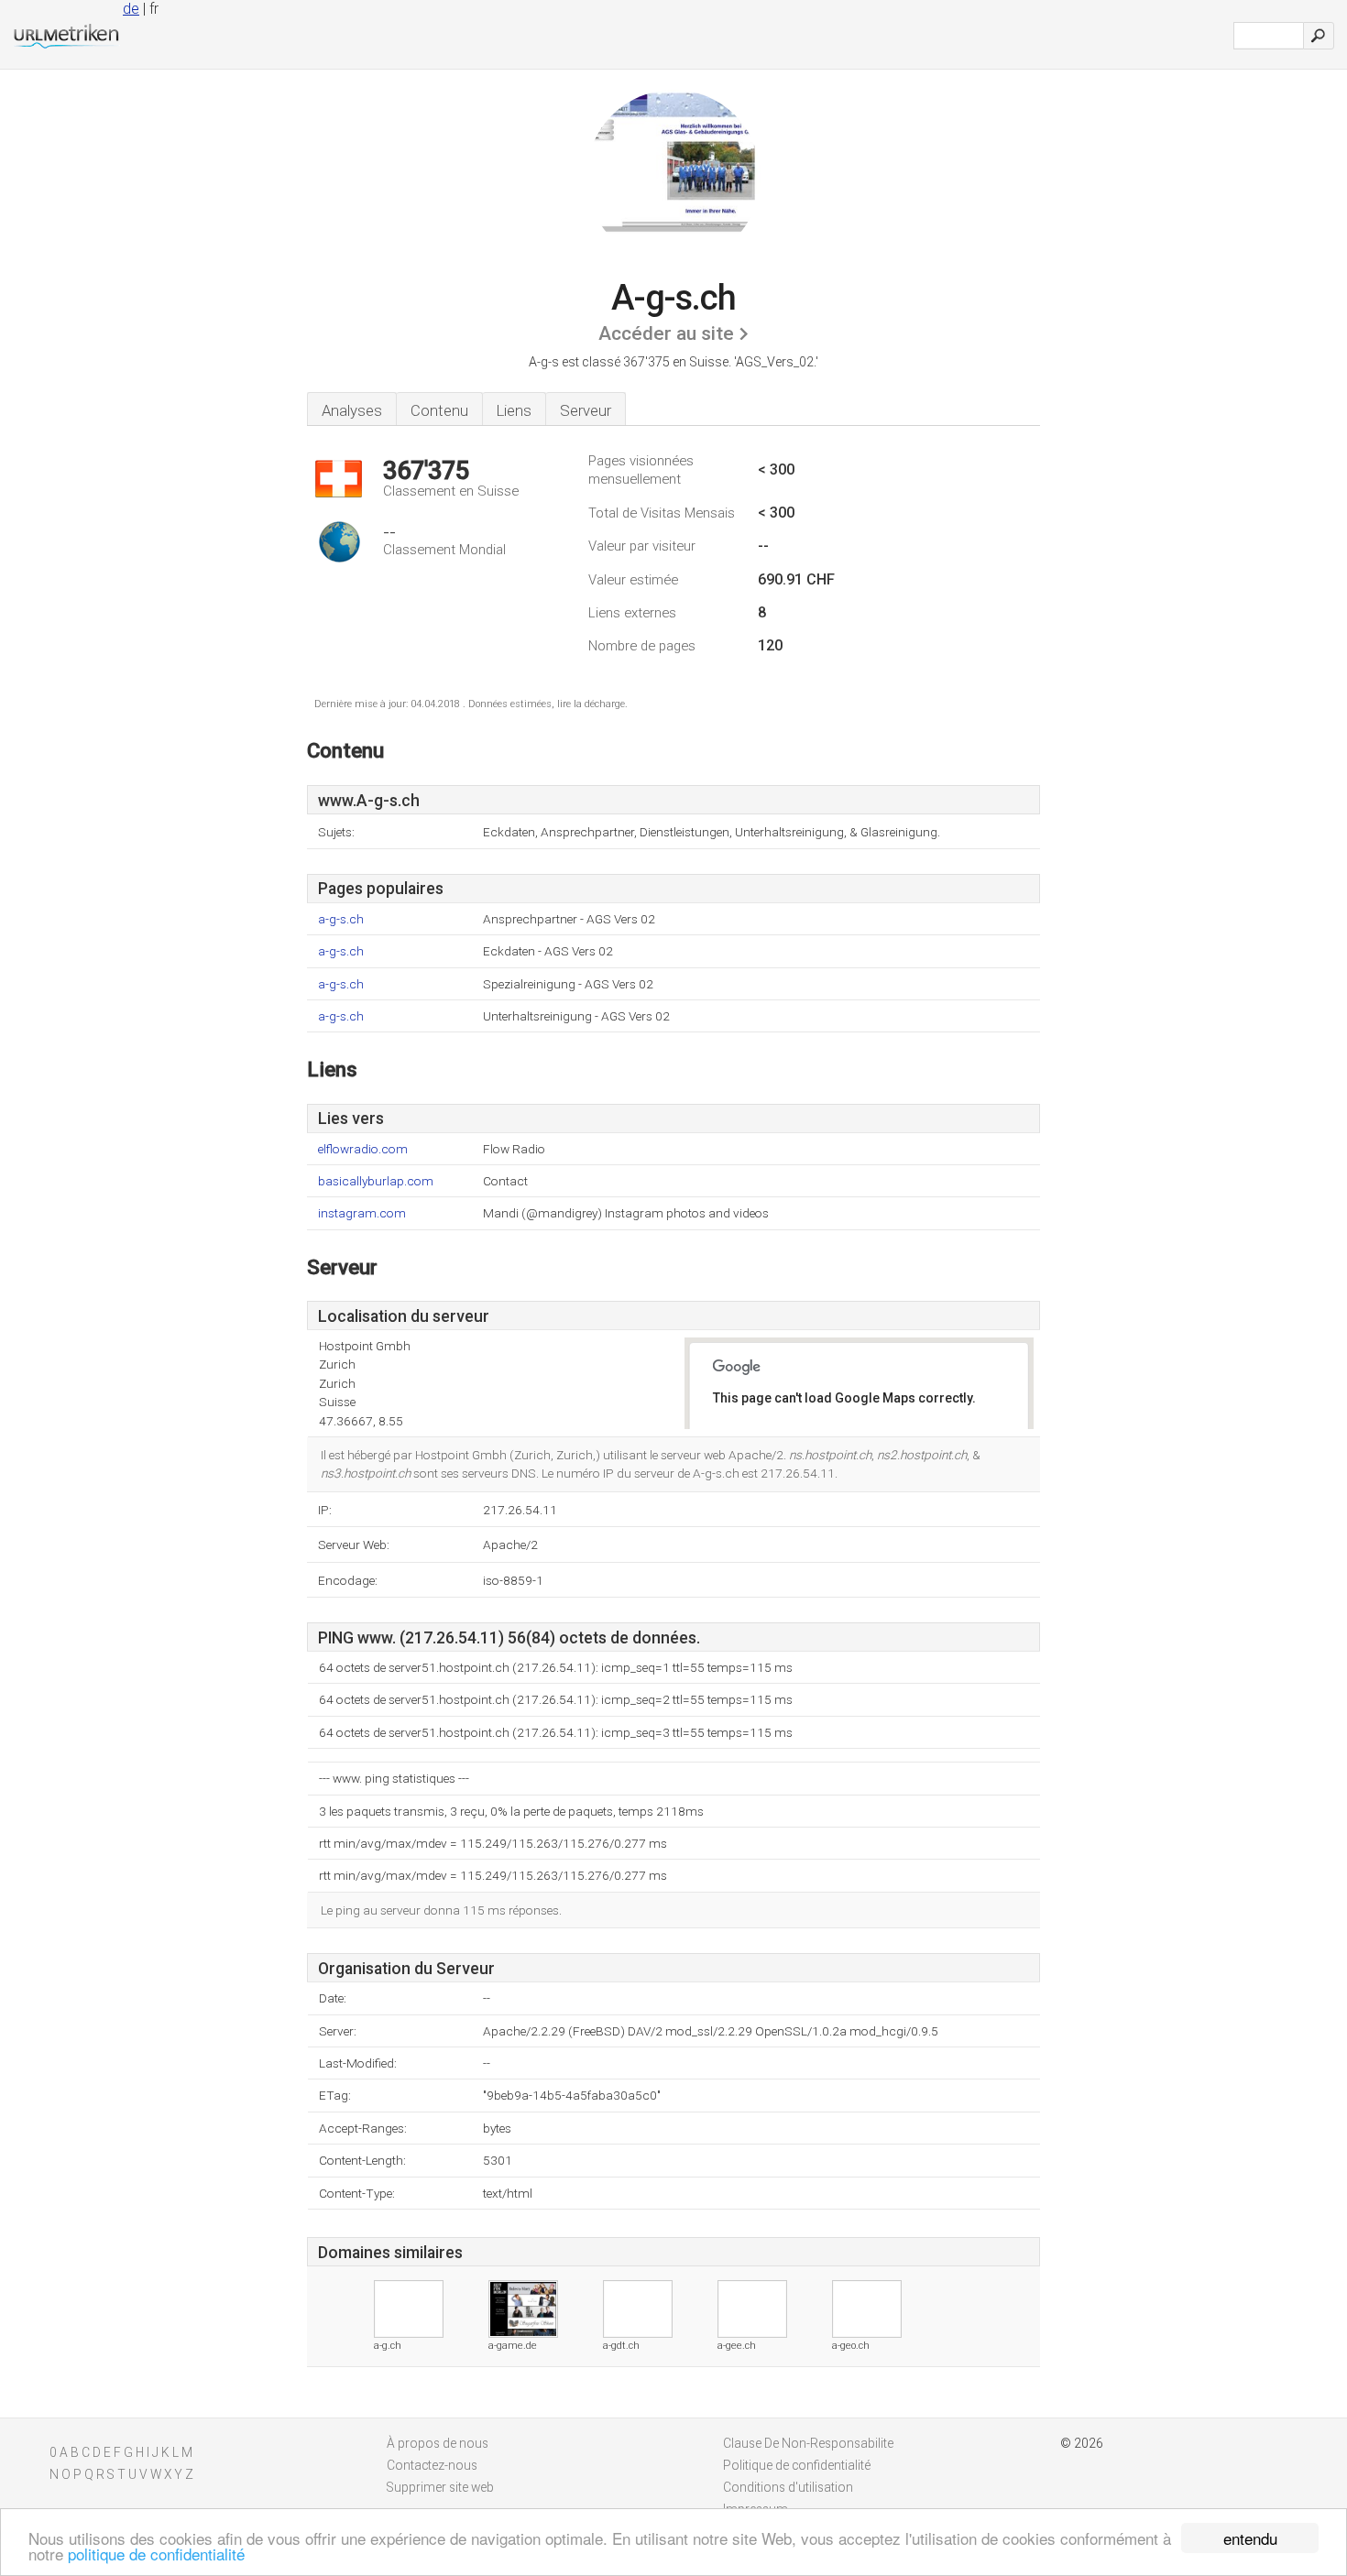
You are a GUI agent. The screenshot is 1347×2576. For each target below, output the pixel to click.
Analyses (352, 410)
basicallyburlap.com (376, 1181)
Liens (514, 410)
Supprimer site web (440, 2487)
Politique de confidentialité (797, 2465)
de (131, 9)
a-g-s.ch (341, 919)
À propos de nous (438, 2443)
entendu (1250, 2538)
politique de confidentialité (156, 2554)
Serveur (586, 410)
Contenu (439, 410)
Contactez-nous (432, 2465)
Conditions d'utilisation (788, 2487)
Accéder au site (666, 333)
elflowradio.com (363, 1149)
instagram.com (362, 1213)
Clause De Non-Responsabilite (808, 2443)
